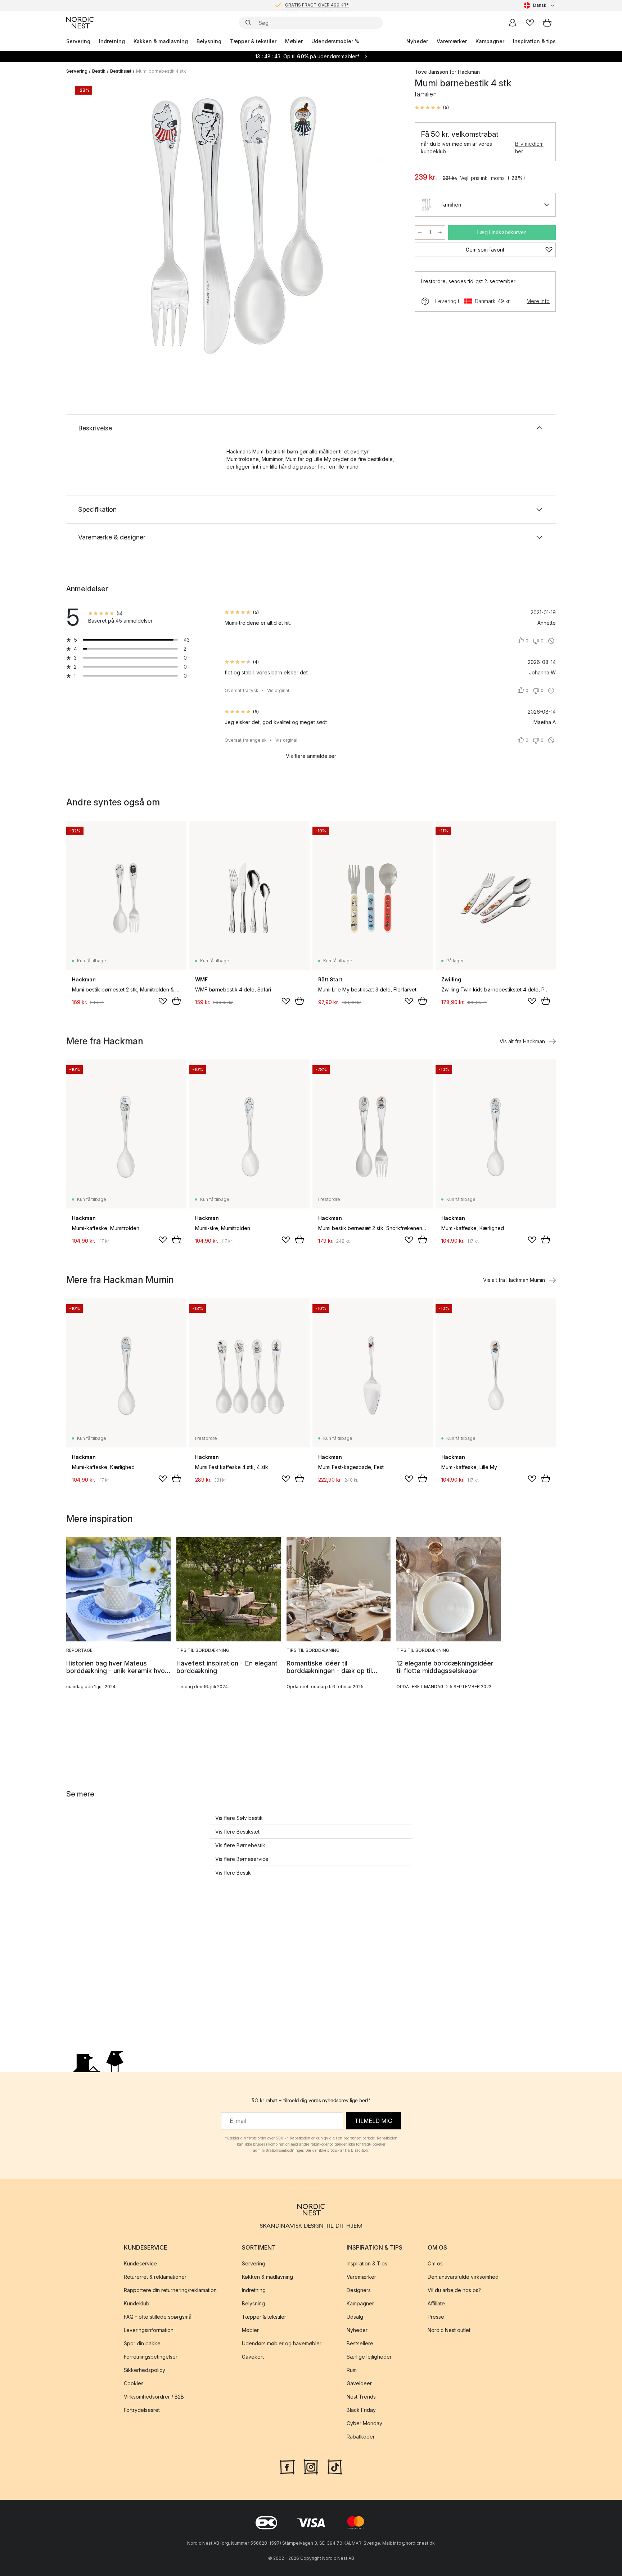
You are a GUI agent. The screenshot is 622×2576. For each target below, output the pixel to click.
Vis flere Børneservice (242, 1859)
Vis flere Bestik (233, 1873)
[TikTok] (335, 2466)
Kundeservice (140, 2263)
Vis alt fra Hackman (522, 1041)
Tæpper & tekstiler (253, 41)
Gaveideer (359, 2383)
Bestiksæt (121, 71)
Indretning (112, 41)
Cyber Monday (364, 2423)
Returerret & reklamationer (155, 2277)
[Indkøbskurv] (547, 23)
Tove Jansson (431, 72)
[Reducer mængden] (420, 232)
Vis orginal (278, 690)
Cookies (134, 2383)
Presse (436, 2317)
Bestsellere (360, 2343)
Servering (78, 41)
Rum (352, 2370)
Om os (435, 2263)
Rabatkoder (361, 2437)
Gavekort (253, 2357)
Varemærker (452, 41)
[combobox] (540, 5)
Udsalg (355, 2317)
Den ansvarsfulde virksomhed (463, 2277)
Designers (359, 2290)
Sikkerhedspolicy (145, 2370)
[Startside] (80, 23)
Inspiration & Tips (367, 2263)
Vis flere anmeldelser (311, 756)
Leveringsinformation (149, 2330)
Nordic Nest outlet (449, 2330)
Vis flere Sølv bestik (239, 1818)
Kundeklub (137, 2303)
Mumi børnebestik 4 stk (161, 71)
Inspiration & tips (534, 41)
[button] (432, 108)
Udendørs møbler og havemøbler (282, 2343)
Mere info (538, 301)
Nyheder (417, 41)
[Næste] (387, 225)
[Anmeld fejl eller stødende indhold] (551, 641)
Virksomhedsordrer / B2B (154, 2397)
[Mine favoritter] (530, 23)
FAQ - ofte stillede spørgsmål (158, 2317)
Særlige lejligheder (369, 2357)
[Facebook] (287, 2466)
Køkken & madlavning (161, 41)
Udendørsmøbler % (335, 41)
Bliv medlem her (529, 148)
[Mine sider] (513, 23)
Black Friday (361, 2410)
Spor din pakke (142, 2343)
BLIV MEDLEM (296, 5)
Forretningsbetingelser (151, 2357)
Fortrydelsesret (142, 2410)
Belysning (209, 41)
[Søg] (248, 23)
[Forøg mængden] (440, 232)
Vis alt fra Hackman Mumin (514, 1280)
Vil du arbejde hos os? (454, 2290)
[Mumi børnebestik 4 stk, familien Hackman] (239, 224)
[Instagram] (311, 2466)
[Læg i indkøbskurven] (176, 1001)
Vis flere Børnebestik (240, 1845)
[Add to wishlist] (163, 1001)
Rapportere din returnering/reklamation (170, 2290)
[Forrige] (91, 225)
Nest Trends (361, 2397)
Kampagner (490, 41)
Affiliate (436, 2303)
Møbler (294, 41)
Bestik (99, 71)
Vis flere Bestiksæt (237, 1832)
